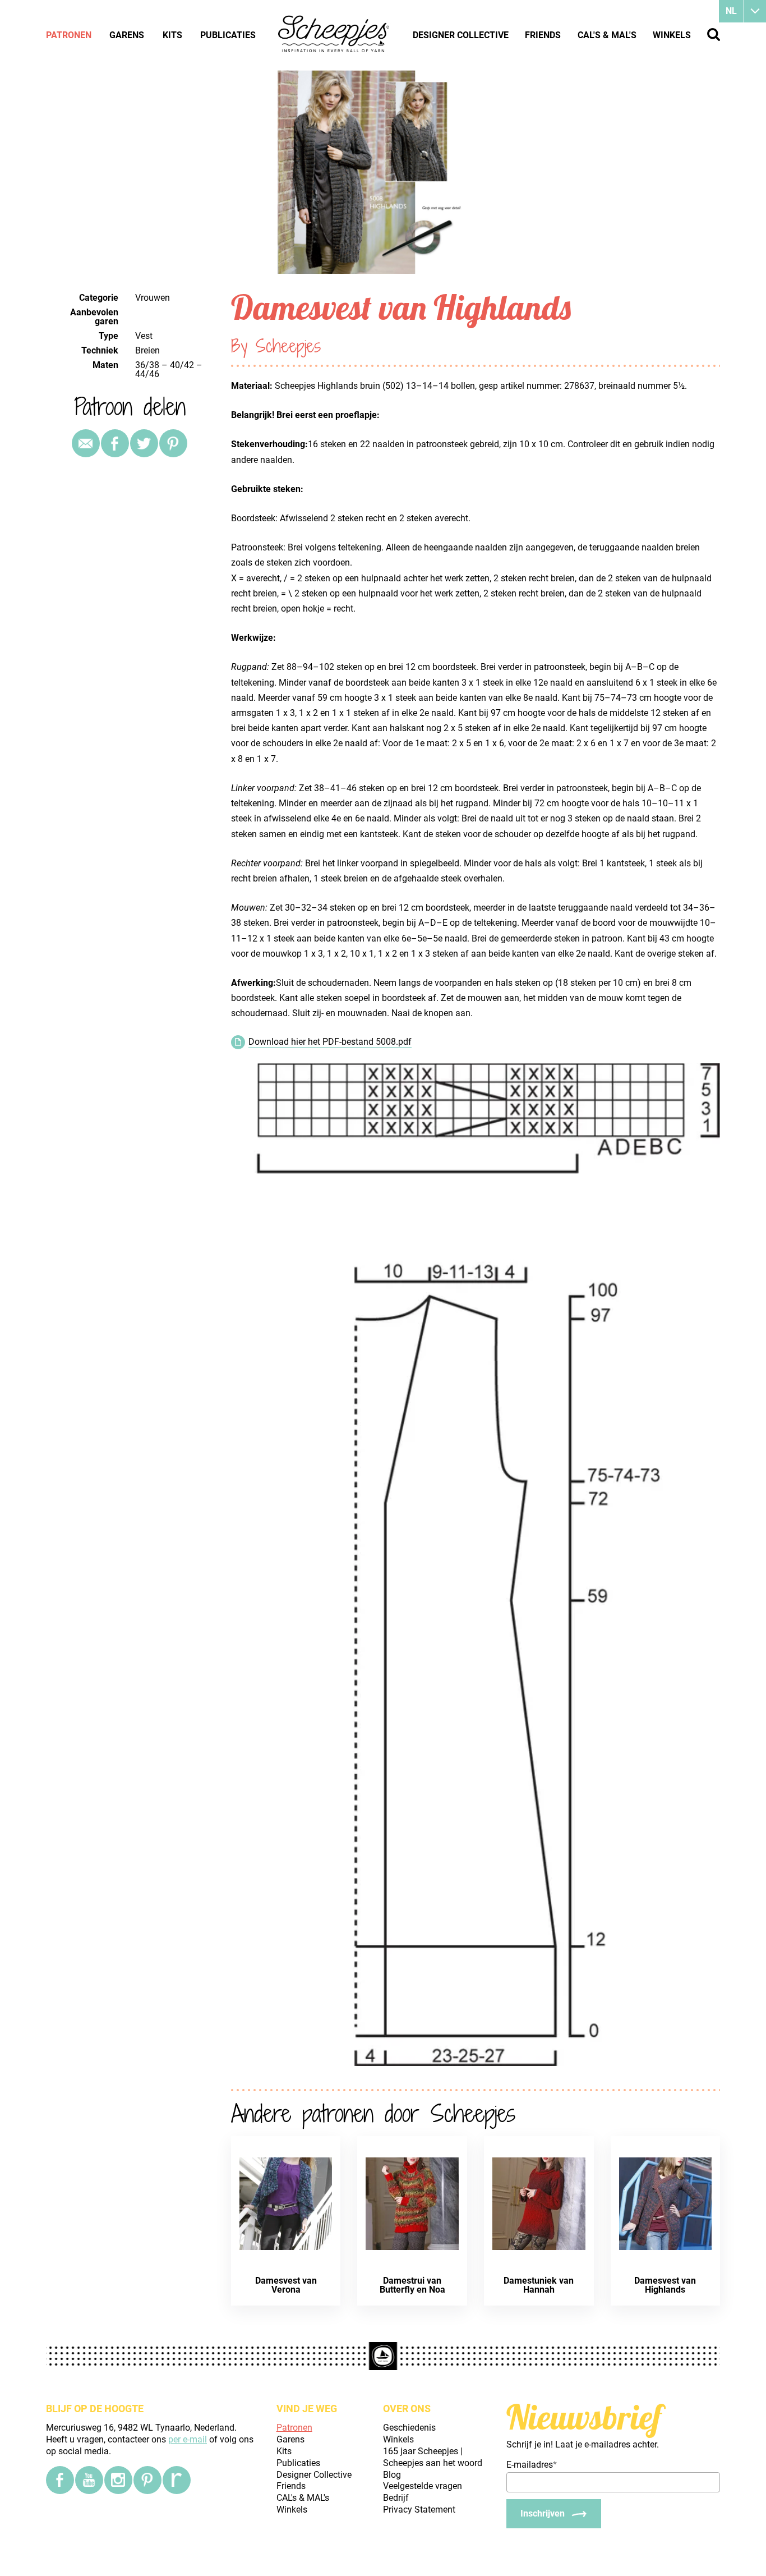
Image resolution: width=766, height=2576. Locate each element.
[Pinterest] (173, 443)
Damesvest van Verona (286, 2285)
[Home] (334, 35)
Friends (543, 35)
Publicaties (228, 35)
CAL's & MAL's (607, 35)
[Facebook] (60, 2480)
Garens (127, 35)
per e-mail (188, 2439)
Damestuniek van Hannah (539, 2285)
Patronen (69, 35)
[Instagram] (118, 2480)
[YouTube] (89, 2480)
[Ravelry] (177, 2480)
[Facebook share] (115, 443)
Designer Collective (461, 35)
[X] (144, 443)
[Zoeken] (714, 35)
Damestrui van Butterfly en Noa (412, 2285)
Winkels (672, 35)
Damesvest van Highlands (665, 2285)
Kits (172, 35)
